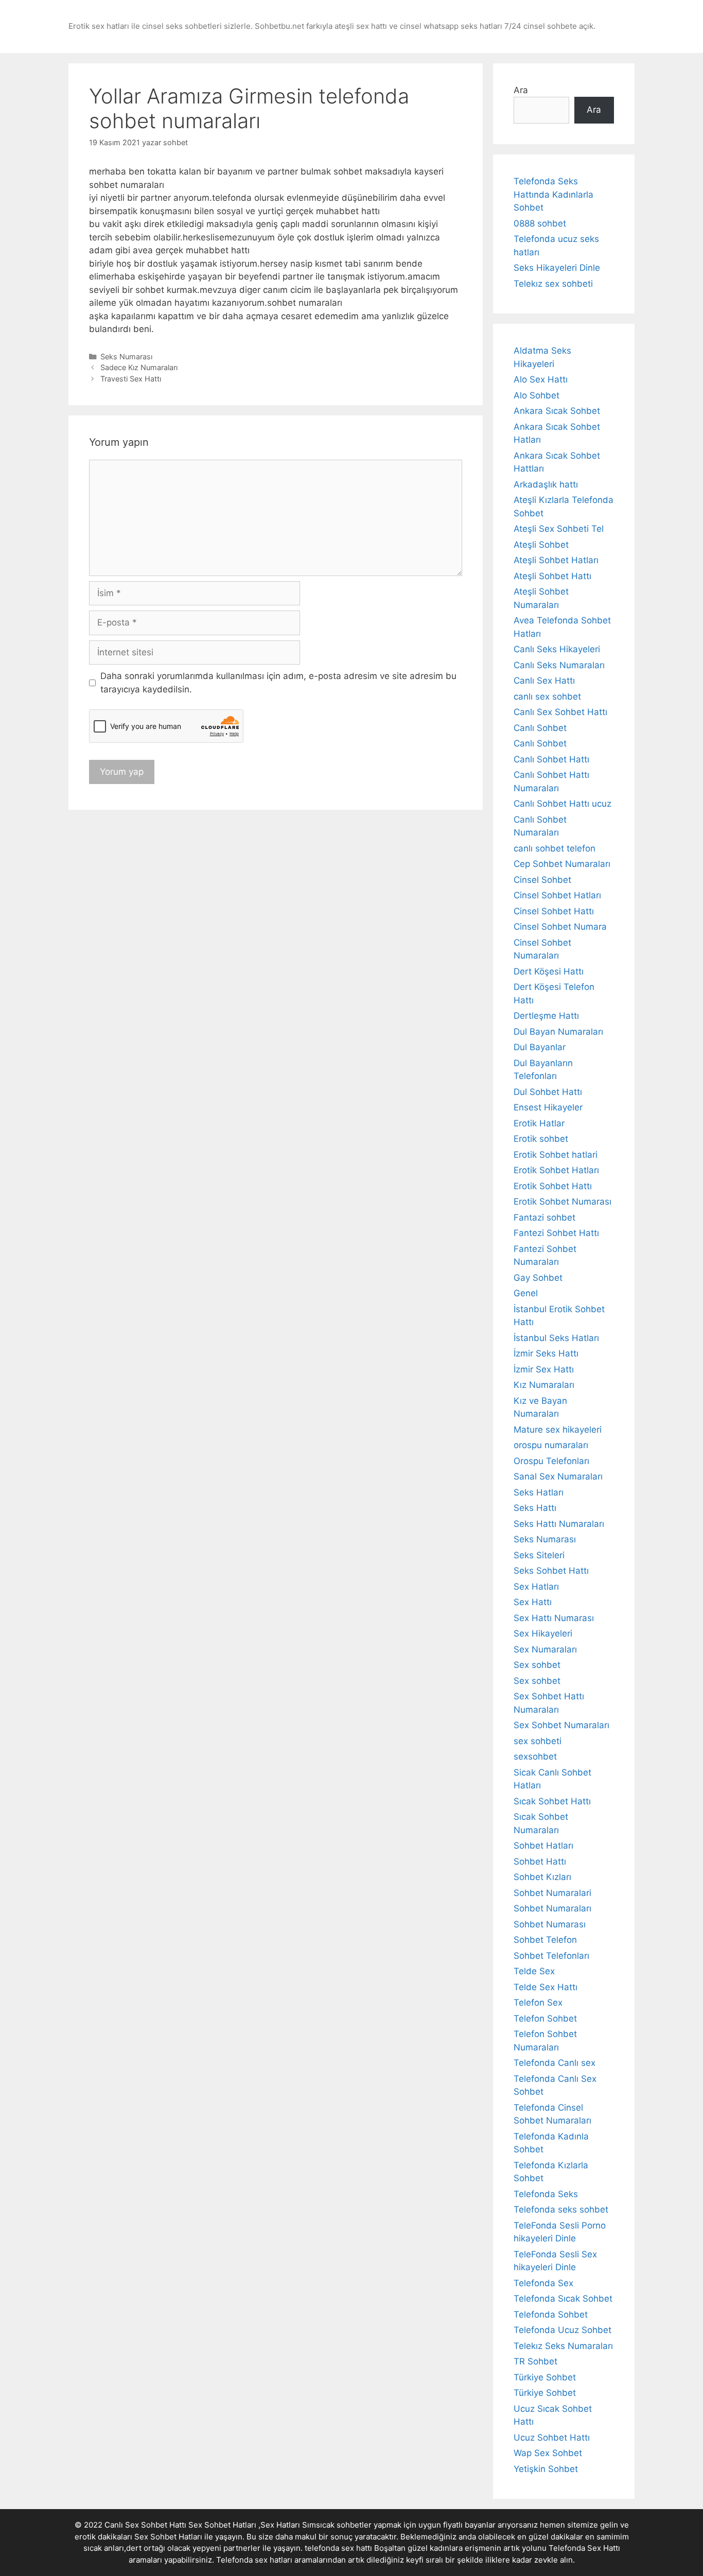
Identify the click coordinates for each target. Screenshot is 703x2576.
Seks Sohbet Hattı (551, 1571)
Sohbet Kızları (542, 1877)
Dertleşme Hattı (546, 1016)
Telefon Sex (538, 2003)
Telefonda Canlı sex (555, 2063)
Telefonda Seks (546, 2194)
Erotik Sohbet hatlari (556, 1155)
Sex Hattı (533, 1602)
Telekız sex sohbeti (553, 284)
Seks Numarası (126, 356)
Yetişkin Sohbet (546, 2469)
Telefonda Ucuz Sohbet (563, 2330)
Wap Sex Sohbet (548, 2453)
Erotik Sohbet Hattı (553, 1186)
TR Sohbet (535, 2361)
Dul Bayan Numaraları (558, 1032)
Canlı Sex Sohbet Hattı (560, 712)
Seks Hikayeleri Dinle (557, 268)
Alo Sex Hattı (541, 379)
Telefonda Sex (543, 2283)
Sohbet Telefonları (551, 1956)
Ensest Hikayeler (548, 1107)
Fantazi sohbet (544, 1217)
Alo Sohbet (537, 395)
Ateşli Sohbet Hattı (552, 576)
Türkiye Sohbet (545, 2377)
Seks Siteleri (539, 1555)
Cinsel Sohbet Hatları (557, 895)
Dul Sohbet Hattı (548, 1092)
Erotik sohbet (541, 1139)
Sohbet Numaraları (552, 1908)
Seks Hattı (535, 1508)
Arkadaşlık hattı (546, 484)
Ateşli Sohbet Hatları (556, 560)
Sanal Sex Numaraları (558, 1476)
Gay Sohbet (538, 1278)
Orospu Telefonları (551, 1461)
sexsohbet (535, 1756)
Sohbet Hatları (543, 1846)
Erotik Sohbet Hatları (556, 1170)
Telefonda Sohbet (551, 2314)
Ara (521, 90)
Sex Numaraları (545, 1649)
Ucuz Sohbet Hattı (552, 2438)
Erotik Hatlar (539, 1123)
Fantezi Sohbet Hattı (556, 1233)
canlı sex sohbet (547, 697)
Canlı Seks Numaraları (559, 665)
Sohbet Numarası (550, 1924)
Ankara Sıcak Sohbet (557, 411)
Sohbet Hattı (540, 1861)
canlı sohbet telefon (555, 848)
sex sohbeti (538, 1741)
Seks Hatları (539, 1492)
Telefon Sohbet (545, 2018)
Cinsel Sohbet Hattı (554, 911)
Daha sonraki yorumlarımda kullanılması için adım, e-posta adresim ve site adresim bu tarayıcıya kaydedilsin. (278, 683)
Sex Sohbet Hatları (168, 2537)
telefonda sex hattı (338, 2548)
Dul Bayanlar (540, 1047)
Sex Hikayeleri (543, 1633)
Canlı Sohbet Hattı (551, 759)
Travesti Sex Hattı (131, 379)
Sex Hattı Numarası (554, 1618)
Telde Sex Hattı (546, 1987)
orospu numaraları (551, 1445)
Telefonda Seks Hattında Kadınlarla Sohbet (553, 194)
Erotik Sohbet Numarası (563, 1202)
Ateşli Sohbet (541, 545)
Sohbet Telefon (545, 1940)
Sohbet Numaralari (552, 1893)
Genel (526, 1293)
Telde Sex (534, 1971)
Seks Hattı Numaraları (559, 1524)
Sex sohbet (537, 1665)
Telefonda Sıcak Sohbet (563, 2299)
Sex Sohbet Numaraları (561, 1725)
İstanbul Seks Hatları (556, 1338)
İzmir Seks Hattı (546, 1353)
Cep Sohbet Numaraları (562, 864)
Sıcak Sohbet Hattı (552, 1801)
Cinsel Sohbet (542, 880)
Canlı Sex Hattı (544, 681)
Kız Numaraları (544, 1385)
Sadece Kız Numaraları (139, 367)
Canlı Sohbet (540, 728)
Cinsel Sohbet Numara (560, 927)
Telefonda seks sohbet (561, 2209)
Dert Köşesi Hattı (549, 971)
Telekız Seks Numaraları (563, 2346)
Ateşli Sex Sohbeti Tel (559, 529)
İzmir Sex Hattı (544, 1369)
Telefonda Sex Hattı (584, 2548)
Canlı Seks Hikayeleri (557, 649)
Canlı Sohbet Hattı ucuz (563, 804)
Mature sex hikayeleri (558, 1430)
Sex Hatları (536, 1587)
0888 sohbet (540, 223)
